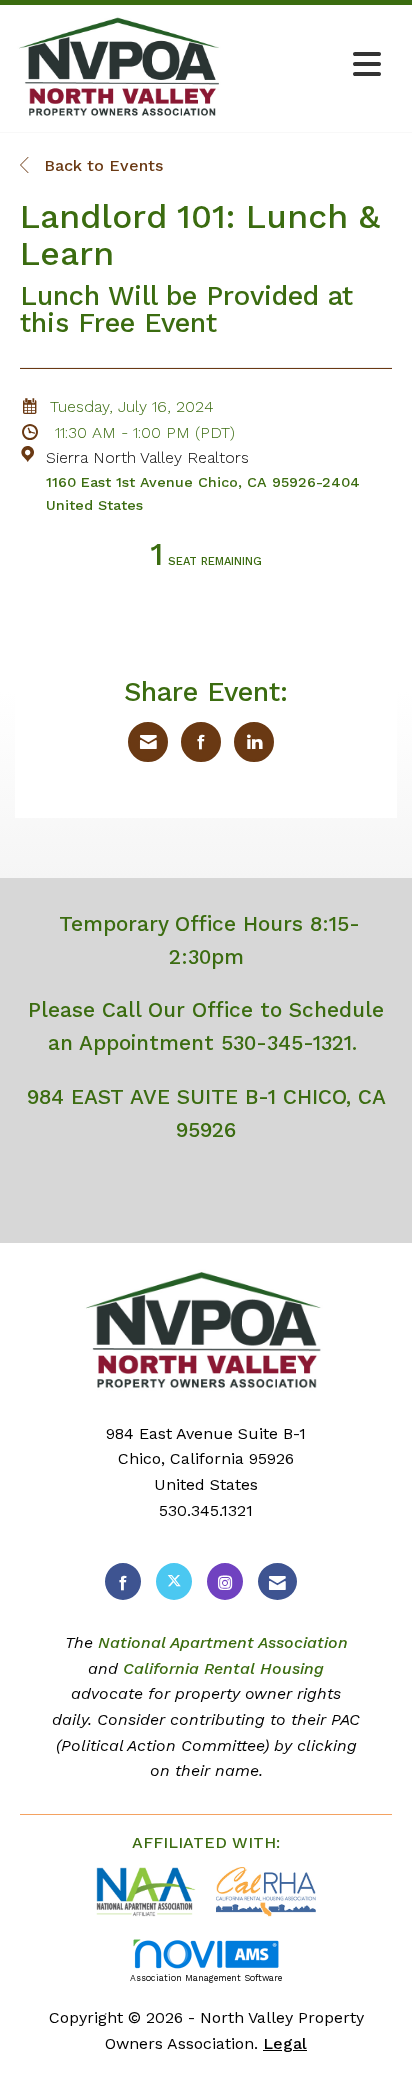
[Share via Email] (148, 742)
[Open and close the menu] (310, 65)
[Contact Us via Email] (277, 1581)
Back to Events (101, 165)
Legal (285, 2043)
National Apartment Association (223, 1642)
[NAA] (148, 1890)
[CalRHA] (263, 1890)
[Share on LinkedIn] (254, 742)
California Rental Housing (223, 1668)
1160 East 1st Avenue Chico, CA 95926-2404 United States (203, 493)
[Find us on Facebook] (123, 1581)
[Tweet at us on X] (174, 1581)
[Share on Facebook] (201, 742)
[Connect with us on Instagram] (225, 1581)
